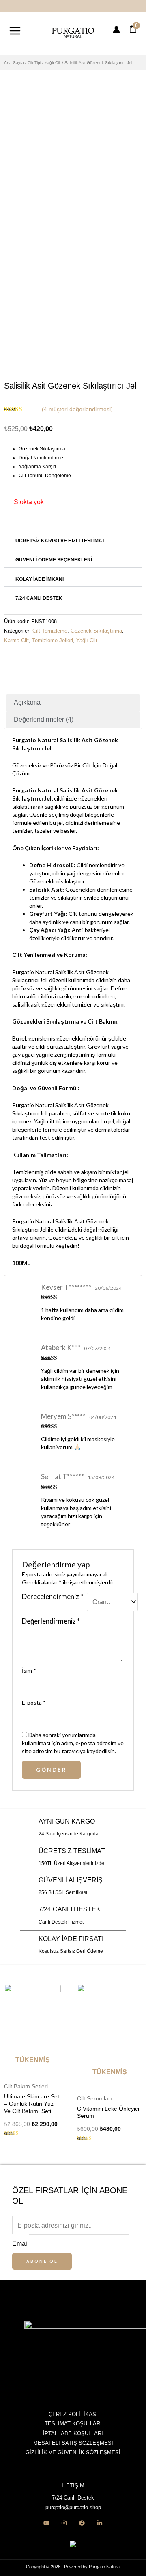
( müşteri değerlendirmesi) (77, 409)
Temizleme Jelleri (53, 641)
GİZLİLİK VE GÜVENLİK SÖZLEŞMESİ (73, 2452)
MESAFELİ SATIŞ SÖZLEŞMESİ (73, 2443)
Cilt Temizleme (50, 631)
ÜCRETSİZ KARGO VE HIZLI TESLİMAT (60, 541)
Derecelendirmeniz (53, 1597)
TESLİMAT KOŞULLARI (73, 2424)
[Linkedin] (100, 2523)
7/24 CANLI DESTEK (39, 598)
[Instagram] (64, 2523)
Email (20, 2243)
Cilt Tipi (34, 63)
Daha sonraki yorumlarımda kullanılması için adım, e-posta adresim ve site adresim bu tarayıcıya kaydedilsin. (73, 1743)
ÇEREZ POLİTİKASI (73, 2414)
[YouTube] (46, 2523)
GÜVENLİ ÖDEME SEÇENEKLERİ (54, 560)
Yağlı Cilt (53, 63)
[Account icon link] (116, 30)
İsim (29, 1670)
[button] (73, 540)
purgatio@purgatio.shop (73, 2507)
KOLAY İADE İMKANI (40, 579)
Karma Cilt (16, 641)
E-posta (34, 1702)
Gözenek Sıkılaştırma (96, 631)
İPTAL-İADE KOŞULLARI (73, 2433)
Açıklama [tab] (27, 702)
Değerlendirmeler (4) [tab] (44, 719)
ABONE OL (42, 2261)
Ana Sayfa (14, 63)
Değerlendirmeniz (51, 1621)
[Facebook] (82, 2523)
